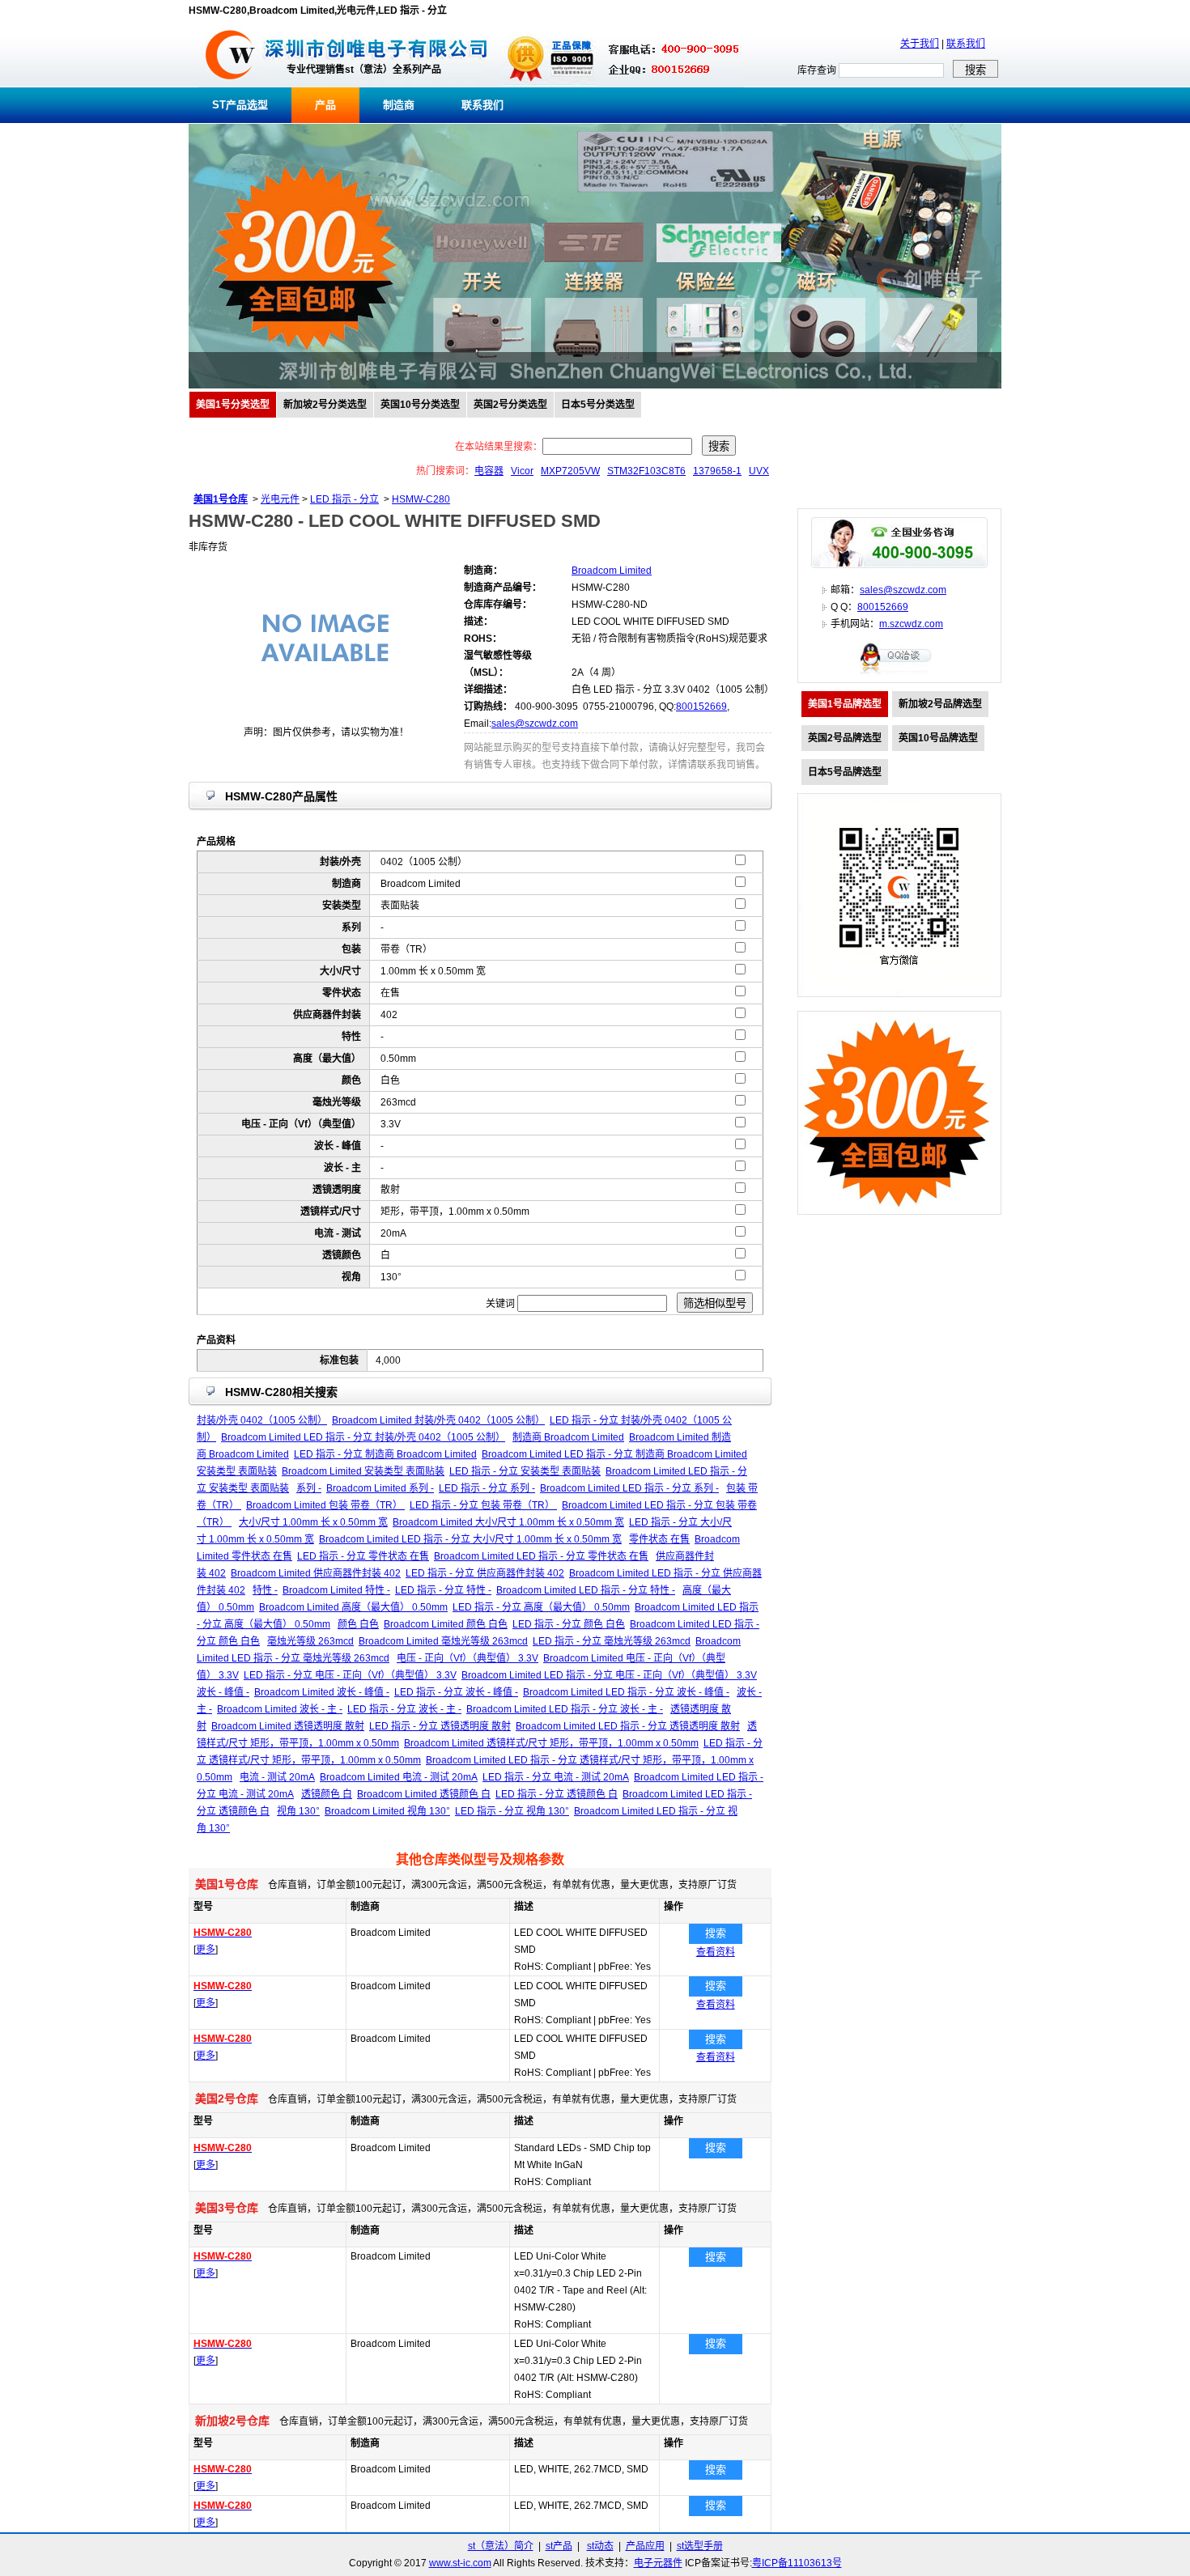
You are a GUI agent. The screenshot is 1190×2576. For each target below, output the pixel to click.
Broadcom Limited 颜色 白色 (446, 1624)
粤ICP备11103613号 (797, 2563)
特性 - (265, 1590)
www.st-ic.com (460, 2563)
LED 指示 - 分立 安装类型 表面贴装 (525, 1471)
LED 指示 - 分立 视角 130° (512, 1811)
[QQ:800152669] (899, 673)
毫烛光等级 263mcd (310, 1641)
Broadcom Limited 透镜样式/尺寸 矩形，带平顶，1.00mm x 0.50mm (551, 1743)
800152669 (701, 707)
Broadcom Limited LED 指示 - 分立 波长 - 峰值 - (626, 1692)
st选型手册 (700, 2546)
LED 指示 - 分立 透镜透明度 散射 (440, 1726)
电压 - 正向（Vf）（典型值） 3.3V (467, 1658)
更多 (206, 1950)
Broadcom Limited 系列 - (380, 1488)
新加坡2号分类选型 (325, 405)
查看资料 (716, 1952)
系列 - (309, 1488)
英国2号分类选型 (510, 405)
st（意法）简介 (501, 2546)
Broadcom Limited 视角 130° (387, 1811)
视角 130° (298, 1811)
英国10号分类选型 (420, 405)
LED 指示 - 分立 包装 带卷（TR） (483, 1505)
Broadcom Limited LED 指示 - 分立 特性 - (586, 1590)
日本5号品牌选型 (845, 772)
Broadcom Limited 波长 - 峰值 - (322, 1692)
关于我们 (920, 44)
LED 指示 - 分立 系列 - (487, 1488)
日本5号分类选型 (598, 405)
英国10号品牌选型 (938, 738)
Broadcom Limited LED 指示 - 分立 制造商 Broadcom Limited (614, 1454)
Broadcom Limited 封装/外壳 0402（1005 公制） (438, 1420)
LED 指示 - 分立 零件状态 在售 (363, 1556)
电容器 (489, 471)
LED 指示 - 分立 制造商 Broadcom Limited (385, 1454)
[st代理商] (230, 84)
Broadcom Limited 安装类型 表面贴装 (363, 1471)
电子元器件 (658, 2563)
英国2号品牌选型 (845, 738)
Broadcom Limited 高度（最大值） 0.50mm (353, 1607)
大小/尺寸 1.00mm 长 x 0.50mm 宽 (313, 1522)
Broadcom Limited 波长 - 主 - (280, 1709)
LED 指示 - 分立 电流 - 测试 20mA (556, 1777)
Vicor (522, 471)
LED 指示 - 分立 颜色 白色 (569, 1624)
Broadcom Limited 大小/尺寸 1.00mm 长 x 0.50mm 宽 (508, 1522)
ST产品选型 (240, 105)
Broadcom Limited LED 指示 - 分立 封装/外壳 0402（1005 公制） (363, 1437)
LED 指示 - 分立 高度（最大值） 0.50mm (541, 1607)
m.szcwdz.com (911, 624)
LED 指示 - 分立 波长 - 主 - (404, 1709)
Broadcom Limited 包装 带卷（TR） (325, 1505)
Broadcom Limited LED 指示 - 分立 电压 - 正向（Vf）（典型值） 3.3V (609, 1675)
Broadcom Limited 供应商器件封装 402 (316, 1573)
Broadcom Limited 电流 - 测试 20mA (399, 1777)
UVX (759, 471)
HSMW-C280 (421, 499)
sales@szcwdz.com (535, 724)
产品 (325, 105)
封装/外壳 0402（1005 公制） (262, 1420)
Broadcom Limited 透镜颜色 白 (424, 1794)
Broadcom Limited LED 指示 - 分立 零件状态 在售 (541, 1556)
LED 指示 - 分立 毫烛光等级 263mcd (612, 1641)
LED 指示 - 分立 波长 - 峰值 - (456, 1692)
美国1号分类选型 (233, 405)
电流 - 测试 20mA (277, 1777)
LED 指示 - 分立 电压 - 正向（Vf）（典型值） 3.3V (350, 1675)
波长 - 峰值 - (223, 1692)
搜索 (716, 1933)
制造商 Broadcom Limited (568, 1437)
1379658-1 (717, 471)
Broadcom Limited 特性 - (336, 1590)
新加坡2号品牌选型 (940, 704)
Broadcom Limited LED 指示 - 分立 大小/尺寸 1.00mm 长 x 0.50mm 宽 (470, 1539)
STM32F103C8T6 (646, 471)
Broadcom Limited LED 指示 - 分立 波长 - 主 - (565, 1709)
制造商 (399, 105)
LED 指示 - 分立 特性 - (443, 1590)
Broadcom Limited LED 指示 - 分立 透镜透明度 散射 (628, 1726)
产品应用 (645, 2546)
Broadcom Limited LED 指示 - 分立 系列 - (629, 1488)
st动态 (600, 2546)
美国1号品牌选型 (845, 704)
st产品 (559, 2546)
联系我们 (966, 44)
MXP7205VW (570, 471)
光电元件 (280, 499)
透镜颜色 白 (327, 1794)
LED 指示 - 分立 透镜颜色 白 (557, 1794)
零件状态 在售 (659, 1539)
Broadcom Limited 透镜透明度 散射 (288, 1726)
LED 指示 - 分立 (344, 499)
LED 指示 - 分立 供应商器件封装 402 (485, 1573)
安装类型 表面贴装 (237, 1471)
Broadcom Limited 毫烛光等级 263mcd (443, 1641)
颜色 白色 (358, 1624)
